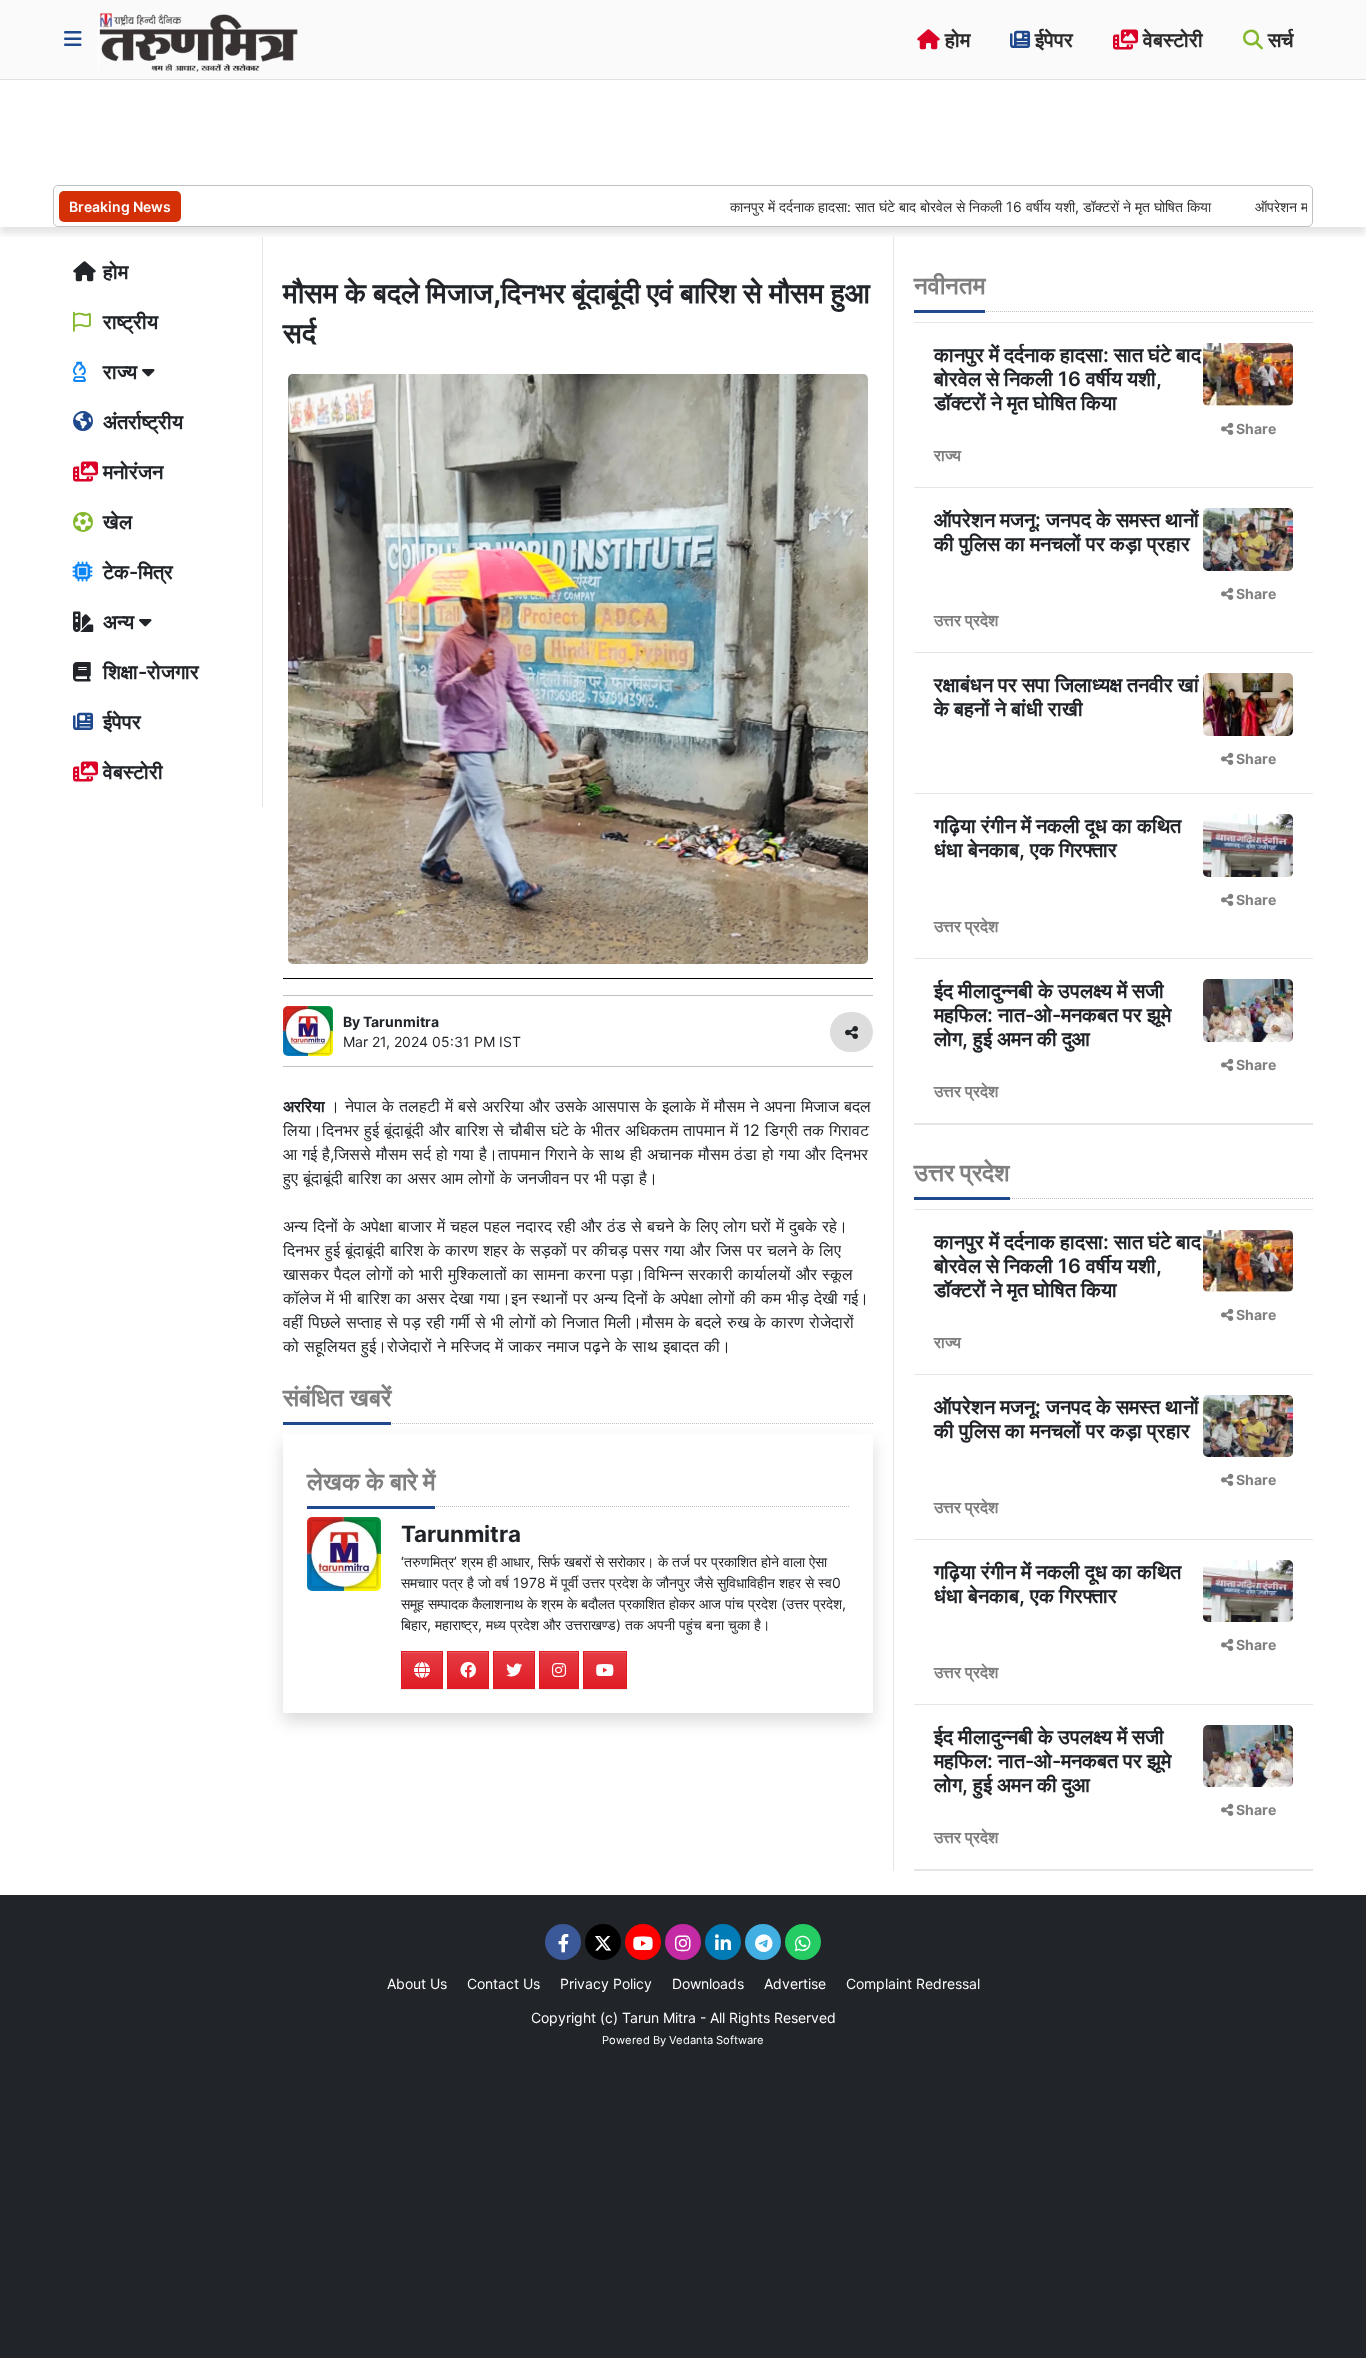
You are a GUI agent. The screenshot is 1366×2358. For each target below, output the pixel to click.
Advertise (795, 1983)
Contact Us (503, 1983)
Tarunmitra (461, 1533)
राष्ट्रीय (128, 322)
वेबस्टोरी (1170, 40)
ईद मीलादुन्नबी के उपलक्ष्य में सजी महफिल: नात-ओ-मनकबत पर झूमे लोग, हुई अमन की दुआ (1052, 1015)
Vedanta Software (716, 2040)
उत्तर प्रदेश (966, 620)
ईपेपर (1051, 40)
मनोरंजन (130, 472)
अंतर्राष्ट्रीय (140, 422)
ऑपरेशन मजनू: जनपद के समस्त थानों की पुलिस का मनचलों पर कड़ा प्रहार (1066, 532)
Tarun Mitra (659, 2017)
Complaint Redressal (913, 1983)
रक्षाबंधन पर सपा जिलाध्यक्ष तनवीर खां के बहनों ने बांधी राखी (1066, 697)
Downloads (708, 1983)
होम (955, 40)
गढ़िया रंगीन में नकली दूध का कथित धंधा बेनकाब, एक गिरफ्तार (1057, 838)
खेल (115, 522)
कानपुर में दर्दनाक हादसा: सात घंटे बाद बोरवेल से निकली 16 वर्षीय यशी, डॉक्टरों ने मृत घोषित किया (911, 206)
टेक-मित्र (135, 572)
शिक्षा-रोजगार (148, 672)
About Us (417, 1983)
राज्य (947, 455)
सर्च (1278, 40)
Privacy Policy (606, 1983)
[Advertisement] (417, 130)
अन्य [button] (118, 622)
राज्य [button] (120, 372)
